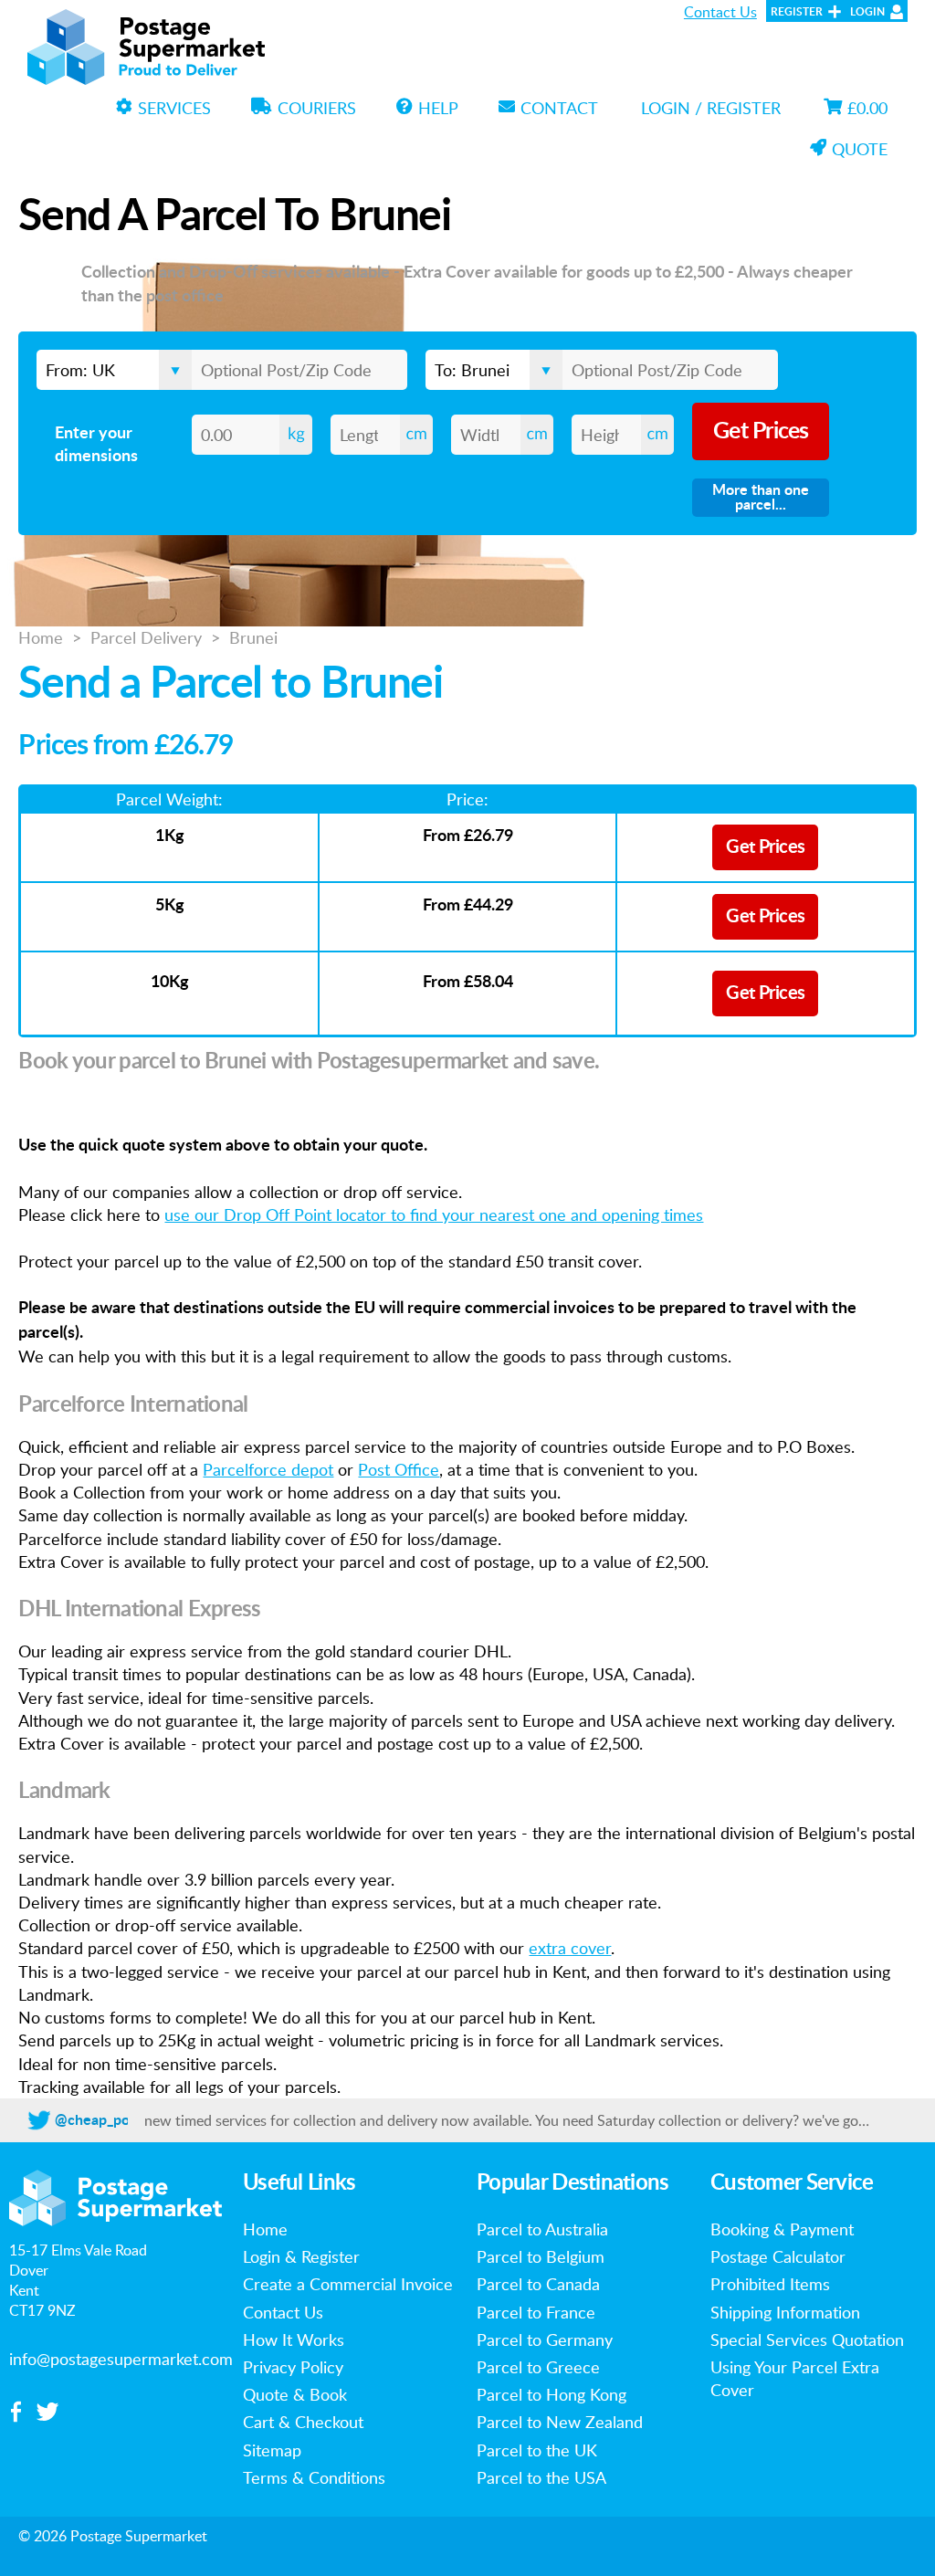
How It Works (294, 2339)
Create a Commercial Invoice (348, 2284)
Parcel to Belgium (541, 2256)
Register (797, 12)
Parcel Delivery (146, 637)
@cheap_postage (110, 2120)
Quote (860, 149)
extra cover (570, 1948)
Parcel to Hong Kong (552, 2394)
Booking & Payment (782, 2229)
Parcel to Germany (545, 2339)
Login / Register (711, 108)
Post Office (399, 1469)
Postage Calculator (778, 2256)
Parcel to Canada (538, 2284)
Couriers (317, 108)
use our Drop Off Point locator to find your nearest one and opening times (434, 1214)
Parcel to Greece (538, 2367)
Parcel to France (536, 2312)
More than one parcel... (761, 498)
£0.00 (867, 108)
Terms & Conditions (314, 2477)
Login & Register (301, 2256)
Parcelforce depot (268, 1469)
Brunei (253, 637)
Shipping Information (785, 2312)
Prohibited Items (770, 2284)
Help (438, 108)
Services (174, 108)
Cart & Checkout (303, 2422)
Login (867, 12)
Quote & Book (295, 2394)
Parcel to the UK (537, 2450)
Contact (559, 108)
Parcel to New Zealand (560, 2422)
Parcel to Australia (542, 2229)
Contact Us (720, 12)
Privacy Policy (293, 2367)
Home (41, 637)
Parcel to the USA (541, 2477)
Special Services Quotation (807, 2339)
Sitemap (272, 2450)
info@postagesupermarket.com (121, 2359)
